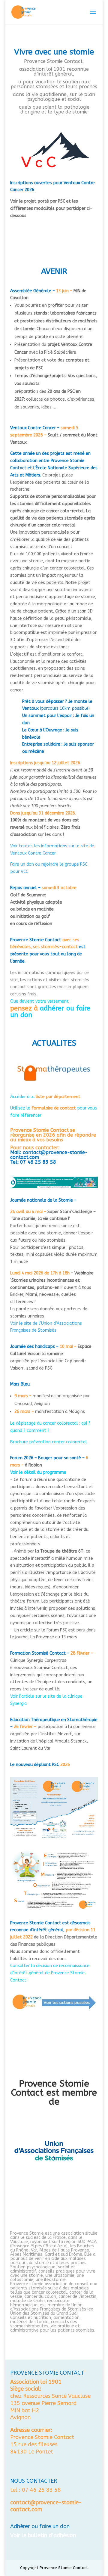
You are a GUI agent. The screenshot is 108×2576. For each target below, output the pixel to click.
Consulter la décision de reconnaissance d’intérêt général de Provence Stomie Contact (50, 1973)
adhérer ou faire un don (50, 1012)
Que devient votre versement (39, 1001)
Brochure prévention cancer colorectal (49, 1442)
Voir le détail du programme (38, 1472)
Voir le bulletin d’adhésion (43, 2535)
